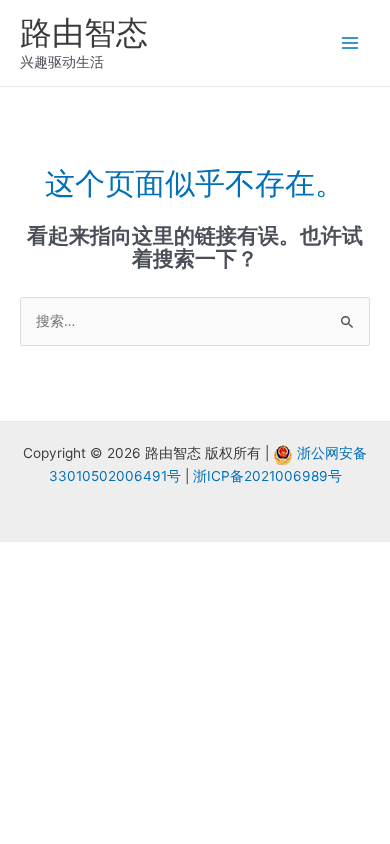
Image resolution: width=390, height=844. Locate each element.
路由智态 (84, 32)
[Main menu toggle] (350, 43)
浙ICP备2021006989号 (267, 476)
